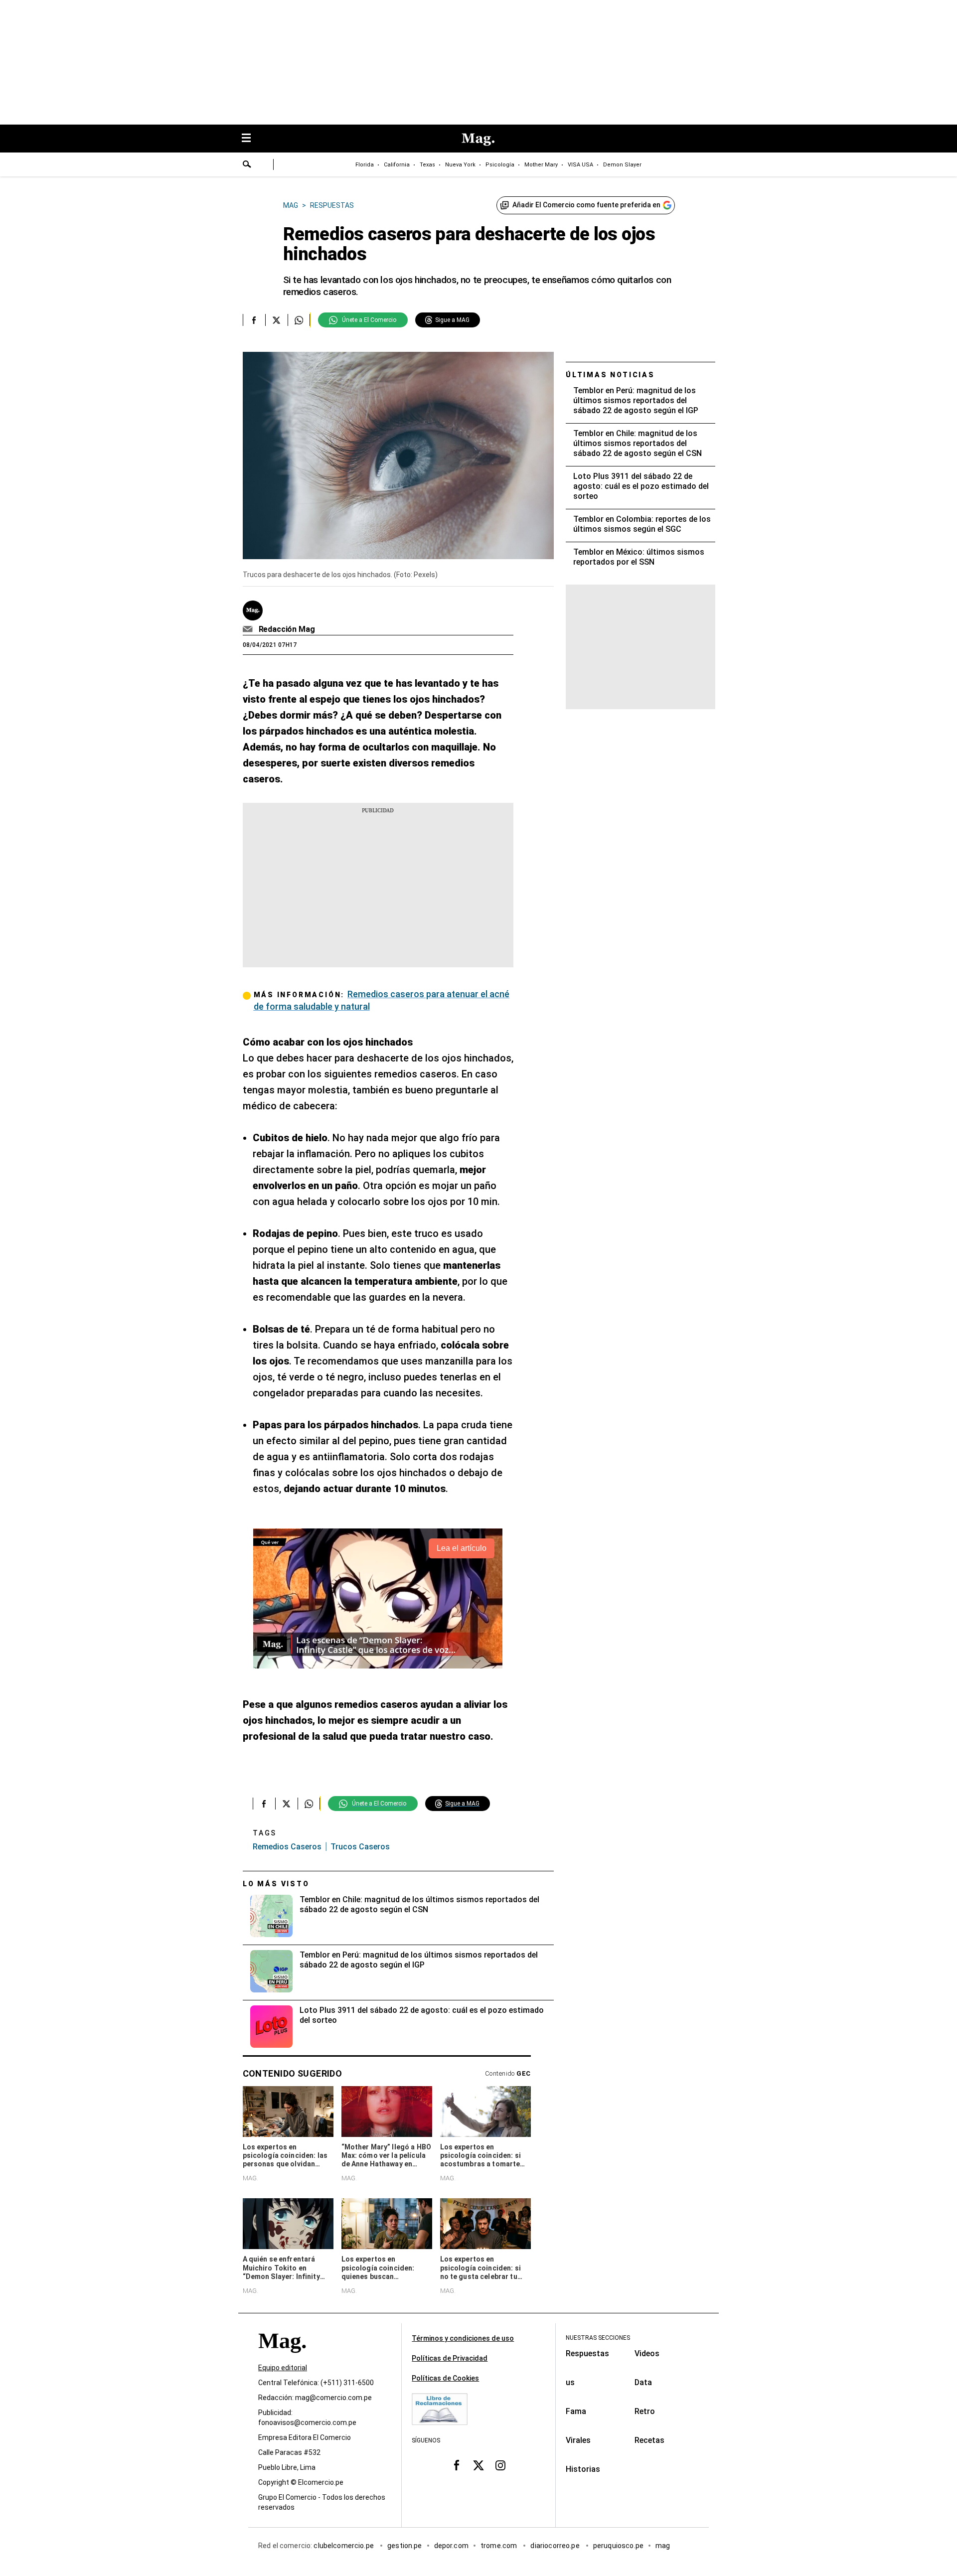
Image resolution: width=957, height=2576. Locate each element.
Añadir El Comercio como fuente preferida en (586, 205)
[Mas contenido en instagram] (500, 2465)
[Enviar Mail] (249, 629)
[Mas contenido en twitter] (478, 2465)
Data (643, 2382)
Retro (645, 2411)
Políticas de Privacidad (450, 2358)
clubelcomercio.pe (344, 2546)
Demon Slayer (622, 165)
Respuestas (587, 2353)
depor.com (451, 2546)
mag (663, 2546)
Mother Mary (541, 165)
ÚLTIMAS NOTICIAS (610, 375)
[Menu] (251, 139)
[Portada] (282, 2358)
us (570, 2382)
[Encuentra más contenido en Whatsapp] (299, 320)
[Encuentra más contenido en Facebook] (254, 320)
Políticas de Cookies (445, 2378)
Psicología (500, 165)
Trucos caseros (360, 1847)
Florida (365, 165)
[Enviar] (247, 165)
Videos (647, 2353)
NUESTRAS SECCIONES (598, 2338)
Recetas (649, 2440)
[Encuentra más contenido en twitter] (276, 320)
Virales (578, 2440)
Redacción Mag (287, 629)
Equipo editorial (283, 2368)
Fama (576, 2411)
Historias (583, 2469)
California (397, 165)
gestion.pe (405, 2546)
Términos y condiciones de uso (463, 2338)
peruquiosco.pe (618, 2546)
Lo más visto (276, 1884)
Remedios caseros (287, 1847)
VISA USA (580, 165)
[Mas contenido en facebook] (457, 2465)
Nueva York (460, 165)
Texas (427, 165)
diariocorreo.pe (556, 2546)
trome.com (500, 2546)
